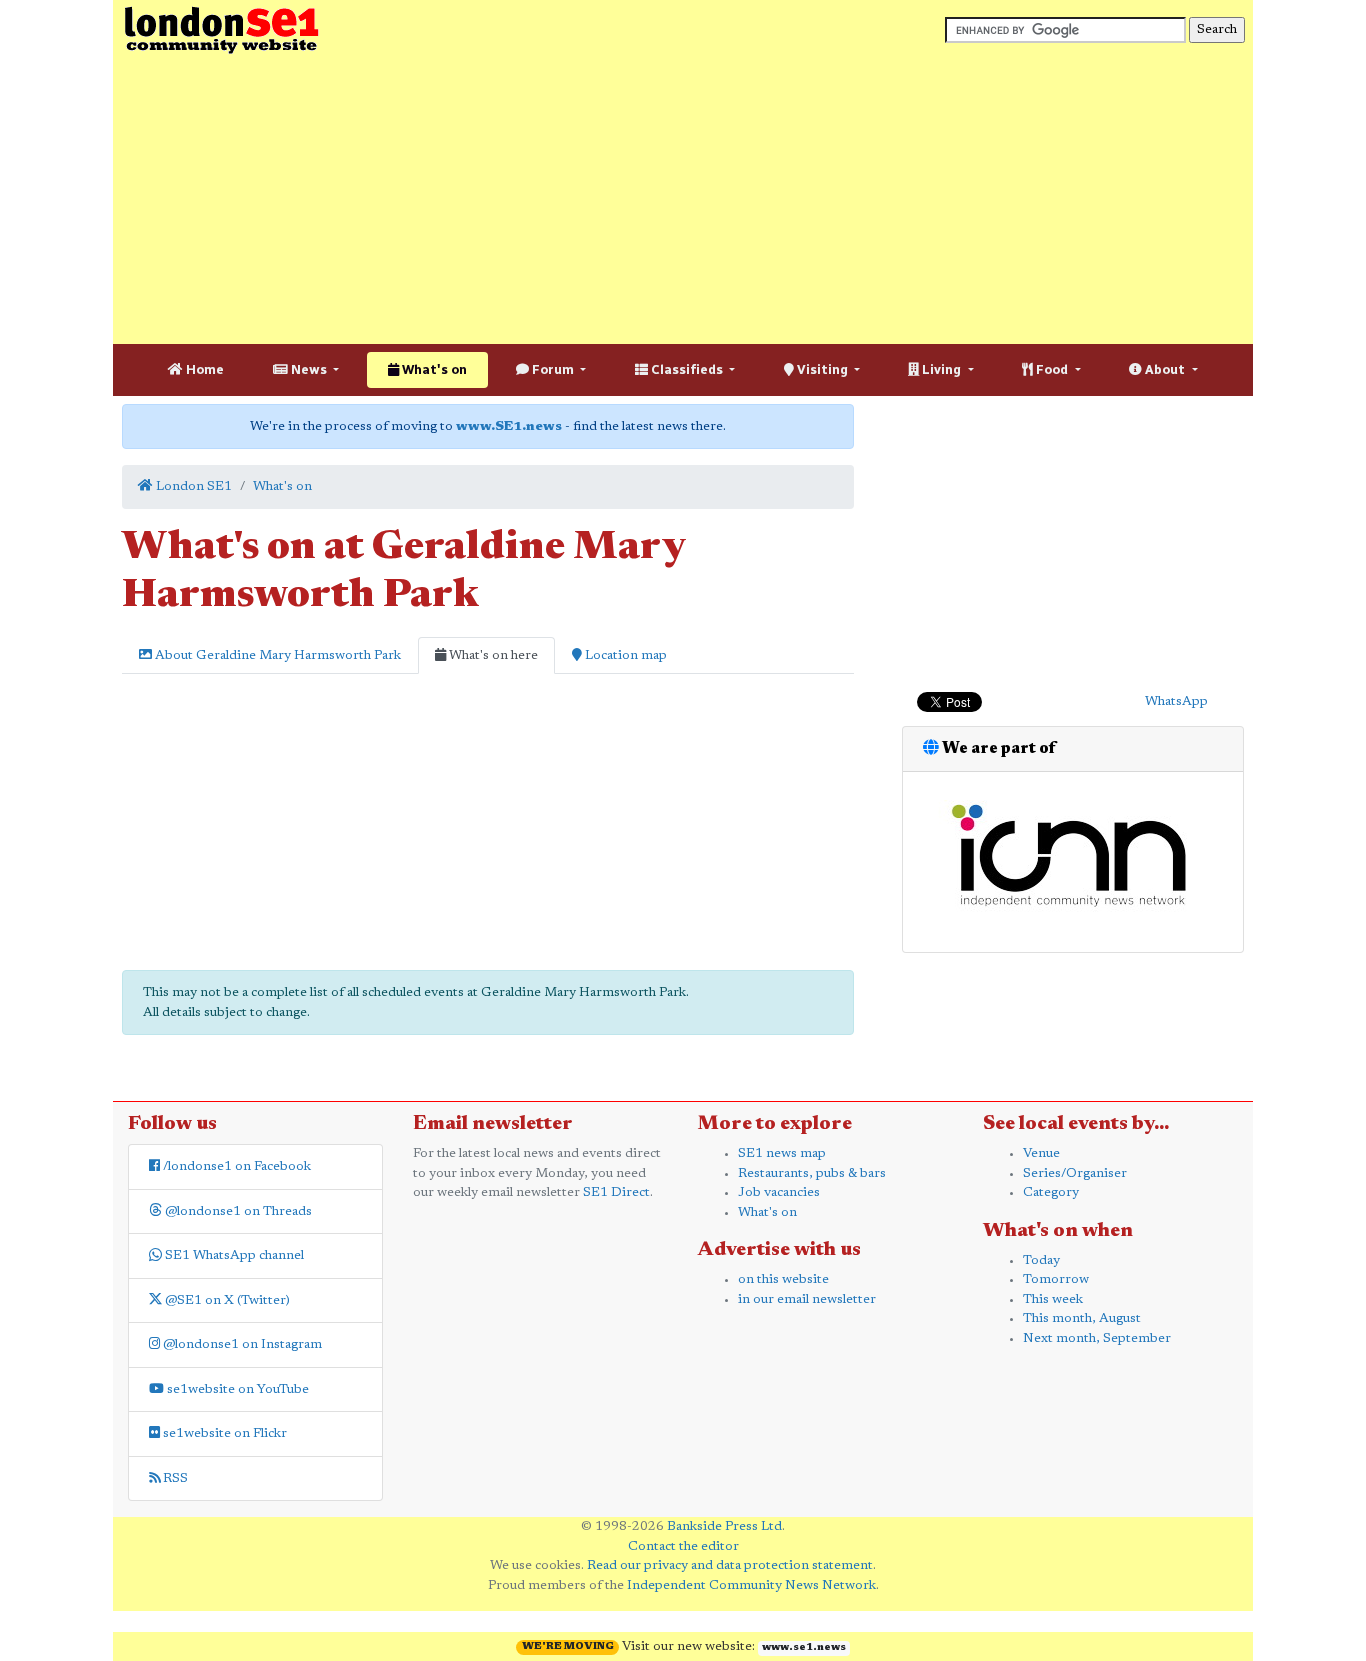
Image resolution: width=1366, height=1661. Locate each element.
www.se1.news (804, 1648)
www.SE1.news (509, 426)
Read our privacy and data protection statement (730, 1565)
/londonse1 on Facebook (235, 1166)
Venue (1041, 1153)
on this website (783, 1279)
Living (941, 369)
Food (1052, 369)
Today (1041, 1260)
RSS (174, 1478)
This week (1053, 1299)
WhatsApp (1176, 701)
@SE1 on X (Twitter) (226, 1300)
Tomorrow (1056, 1279)
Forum (553, 369)
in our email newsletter (807, 1299)
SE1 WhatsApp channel (233, 1255)
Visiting (822, 369)
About (1165, 369)
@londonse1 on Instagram (241, 1344)
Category (1051, 1192)
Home (203, 369)
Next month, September (1097, 1338)
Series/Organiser (1075, 1173)
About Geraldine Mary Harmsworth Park (276, 655)
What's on (433, 369)
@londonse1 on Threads (237, 1211)
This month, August (1082, 1318)
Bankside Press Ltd (724, 1526)
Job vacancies (779, 1192)
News (309, 369)
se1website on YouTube (236, 1389)
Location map (624, 655)
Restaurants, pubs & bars (812, 1173)
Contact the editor (683, 1546)
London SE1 (192, 486)
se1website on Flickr (223, 1433)
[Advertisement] (683, 200)
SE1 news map (782, 1153)
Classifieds (687, 369)
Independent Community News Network (751, 1585)
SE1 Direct (616, 1192)
